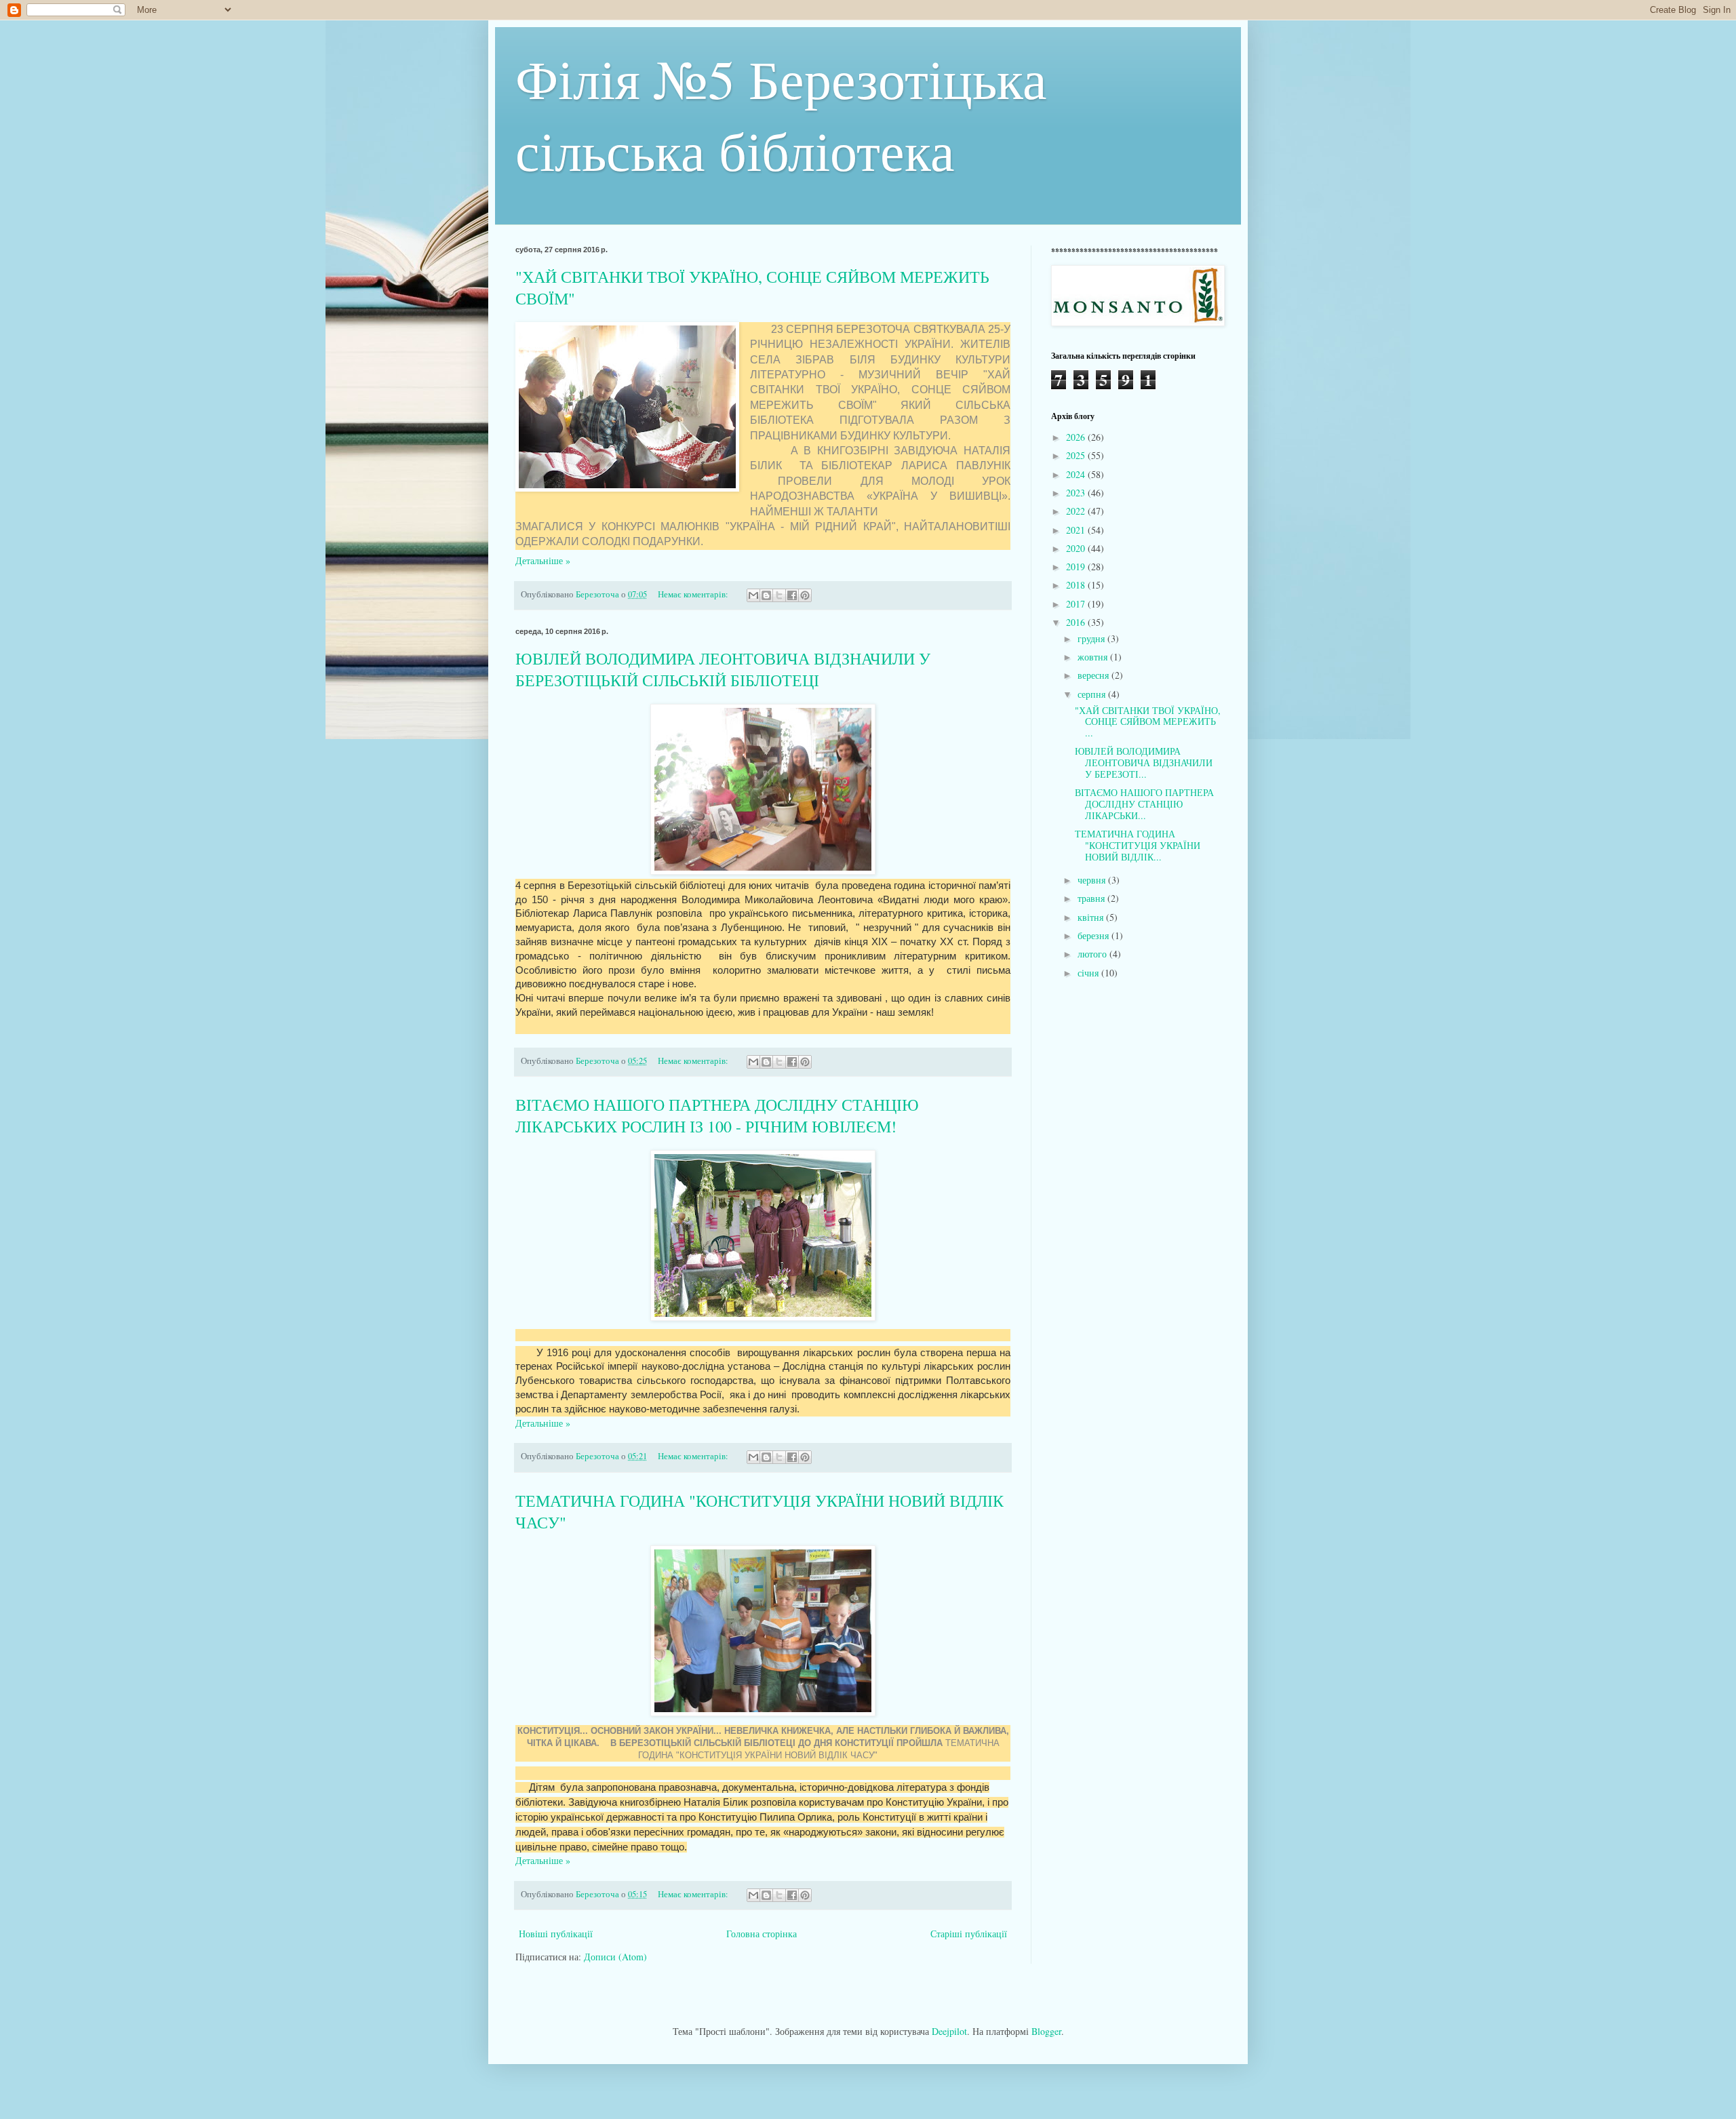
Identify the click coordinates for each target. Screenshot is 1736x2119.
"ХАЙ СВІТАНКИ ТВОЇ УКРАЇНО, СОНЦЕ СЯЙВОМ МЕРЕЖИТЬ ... (1148, 722)
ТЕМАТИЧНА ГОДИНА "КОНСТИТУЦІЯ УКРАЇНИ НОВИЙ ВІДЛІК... (1138, 845)
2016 (1077, 622)
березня (1094, 935)
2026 (1077, 437)
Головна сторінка (762, 1934)
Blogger (1046, 2031)
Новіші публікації (556, 1934)
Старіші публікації (969, 1934)
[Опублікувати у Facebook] (792, 595)
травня (1092, 898)
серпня (1093, 694)
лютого (1093, 954)
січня (1089, 973)
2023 (1077, 493)
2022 (1077, 511)
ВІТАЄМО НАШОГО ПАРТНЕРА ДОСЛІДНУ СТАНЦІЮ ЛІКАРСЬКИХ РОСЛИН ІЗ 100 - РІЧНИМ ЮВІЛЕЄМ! (717, 1115)
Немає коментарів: (694, 594)
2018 (1077, 585)
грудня (1092, 638)
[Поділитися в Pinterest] (805, 595)
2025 (1077, 455)
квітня (1092, 917)
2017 (1077, 604)
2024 (1077, 474)
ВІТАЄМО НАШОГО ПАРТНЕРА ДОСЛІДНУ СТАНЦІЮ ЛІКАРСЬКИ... (1144, 804)
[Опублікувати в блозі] (766, 595)
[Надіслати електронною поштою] (753, 595)
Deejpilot (949, 2031)
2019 (1077, 567)
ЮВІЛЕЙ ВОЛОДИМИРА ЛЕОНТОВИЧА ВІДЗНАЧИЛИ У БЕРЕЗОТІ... (1144, 763)
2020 (1077, 548)
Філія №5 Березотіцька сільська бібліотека (781, 114)
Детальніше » (543, 560)
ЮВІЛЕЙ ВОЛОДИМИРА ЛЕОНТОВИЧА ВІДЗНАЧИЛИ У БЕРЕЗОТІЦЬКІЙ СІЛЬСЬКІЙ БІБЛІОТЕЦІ (723, 669)
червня (1093, 880)
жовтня (1094, 657)
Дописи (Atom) (615, 1957)
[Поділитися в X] (779, 595)
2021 (1077, 530)
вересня (1094, 675)
